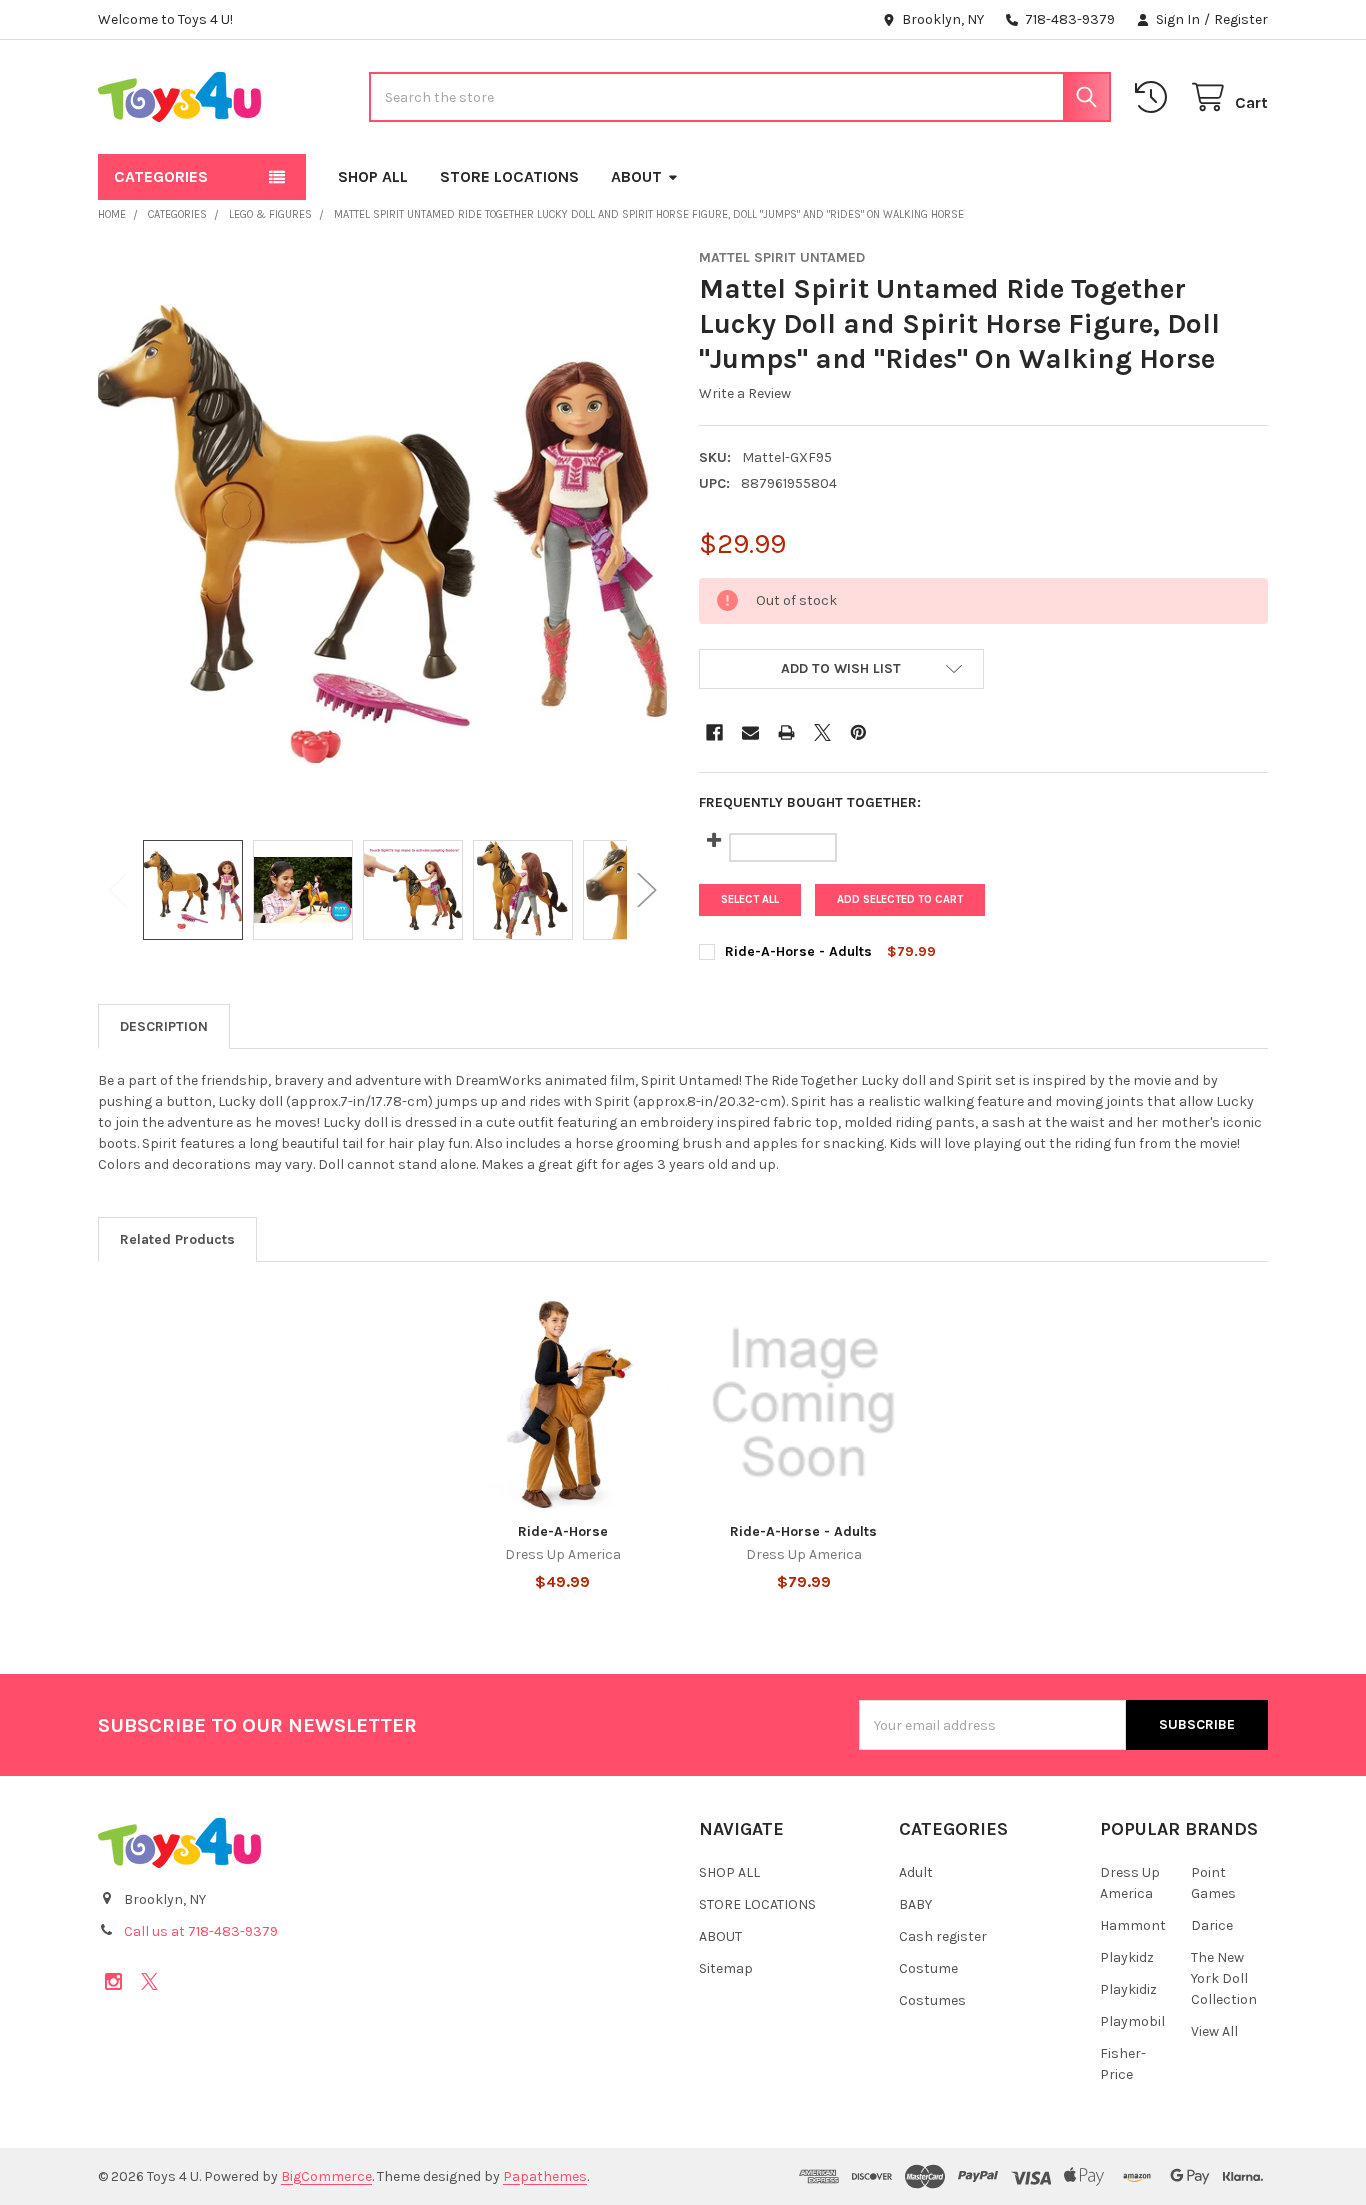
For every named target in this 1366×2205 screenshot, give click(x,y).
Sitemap (726, 1968)
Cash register (943, 1936)
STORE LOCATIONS (509, 176)
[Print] (786, 732)
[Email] (750, 732)
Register (1241, 19)
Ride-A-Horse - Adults (798, 951)
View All (1214, 2031)
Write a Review (745, 393)
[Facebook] (714, 732)
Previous (118, 889)
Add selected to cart (900, 899)
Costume (928, 1968)
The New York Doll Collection (1224, 1978)
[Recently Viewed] (1155, 97)
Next (647, 889)
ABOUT (636, 176)
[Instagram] (113, 1981)
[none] (383, 534)
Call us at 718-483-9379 (201, 1931)
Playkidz (1127, 1957)
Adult (916, 1872)
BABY (915, 1904)
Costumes (932, 2000)
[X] (822, 732)
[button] (841, 669)
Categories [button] (161, 176)
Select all (750, 899)
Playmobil (1132, 2021)
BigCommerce (326, 2176)
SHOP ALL (373, 176)
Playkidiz (1128, 1989)
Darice (1212, 1925)
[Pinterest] (858, 732)
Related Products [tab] (177, 1239)
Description (164, 1026)
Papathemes (545, 2176)
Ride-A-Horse (563, 1531)
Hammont (1133, 1925)
